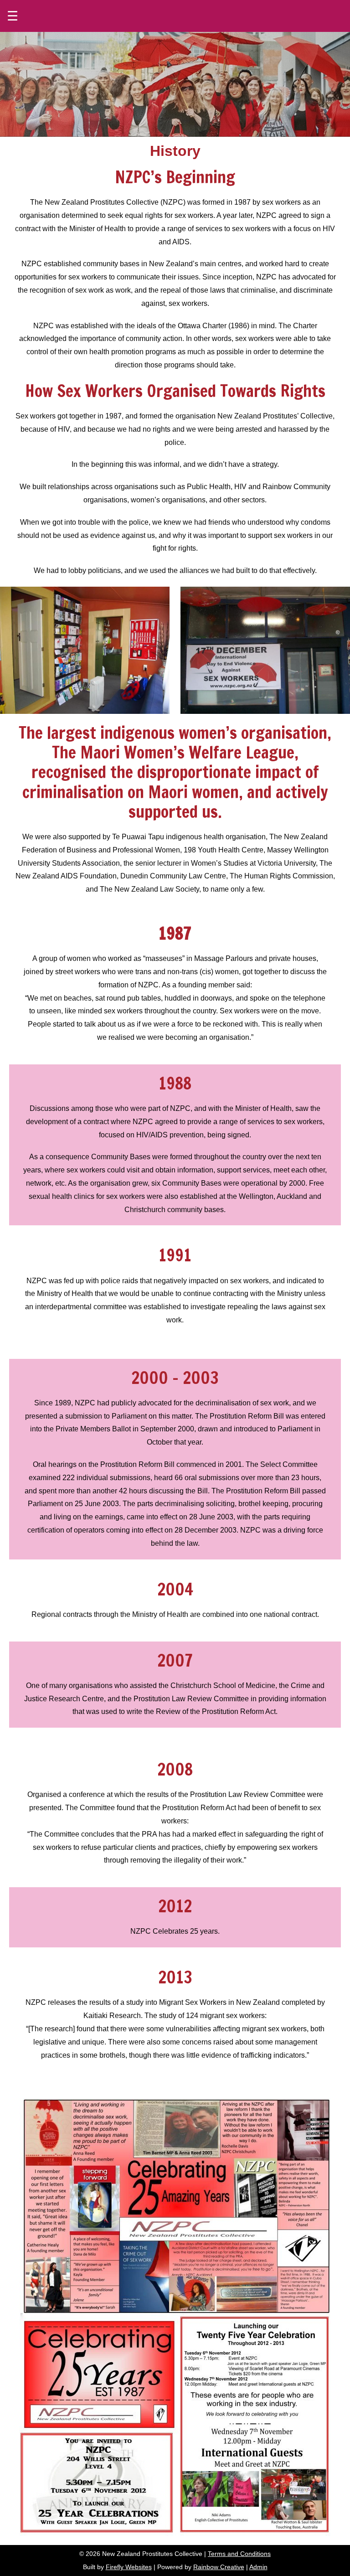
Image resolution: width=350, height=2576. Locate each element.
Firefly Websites (129, 2567)
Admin (258, 2567)
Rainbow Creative (219, 2567)
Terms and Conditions (239, 2554)
